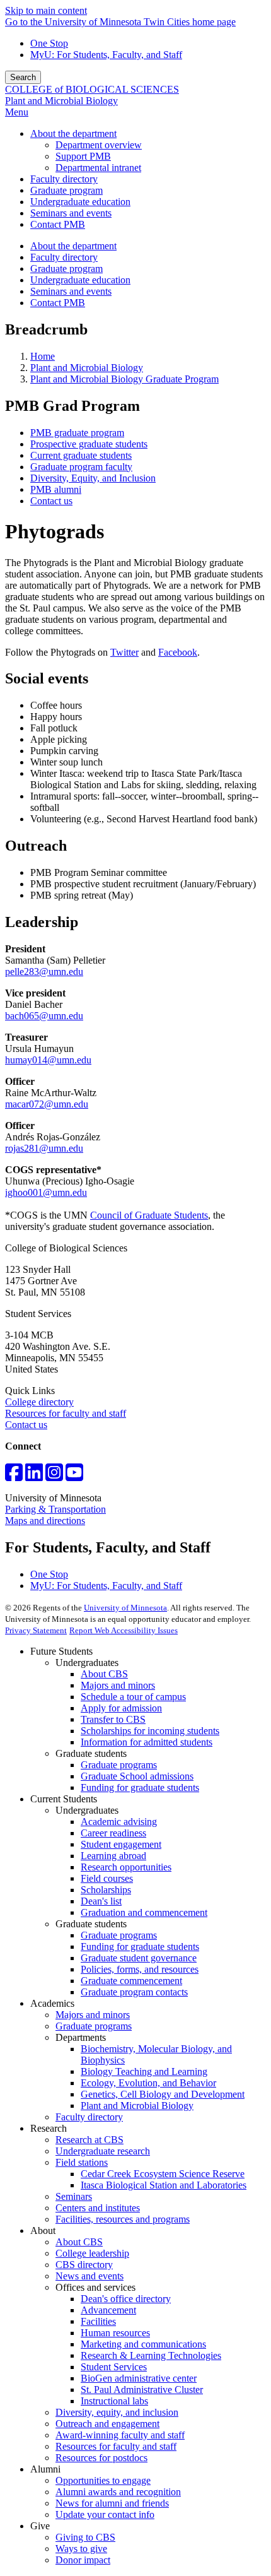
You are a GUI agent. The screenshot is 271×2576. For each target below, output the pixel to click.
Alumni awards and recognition (118, 2492)
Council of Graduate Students (149, 1215)
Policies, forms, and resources (140, 1969)
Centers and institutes (98, 2208)
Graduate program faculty (81, 467)
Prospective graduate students (89, 444)
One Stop (49, 43)
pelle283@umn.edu (44, 972)
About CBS (104, 1674)
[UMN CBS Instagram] (54, 1476)
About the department (73, 246)
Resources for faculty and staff (66, 1413)
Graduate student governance (139, 1958)
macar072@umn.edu (47, 1104)
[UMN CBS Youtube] (74, 1476)
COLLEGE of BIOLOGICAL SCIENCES (92, 89)
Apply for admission (121, 1708)
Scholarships (106, 1890)
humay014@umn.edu (48, 1060)
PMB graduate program (77, 433)
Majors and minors (118, 1685)
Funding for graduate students (140, 1787)
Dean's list (101, 1901)
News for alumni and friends (112, 2503)
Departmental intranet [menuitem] (98, 168)
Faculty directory (64, 257)
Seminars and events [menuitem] (71, 213)
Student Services (114, 2367)
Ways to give (81, 2549)
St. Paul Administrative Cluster (142, 2390)
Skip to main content (46, 10)
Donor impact (83, 2560)
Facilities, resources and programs (123, 2219)
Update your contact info (105, 2514)
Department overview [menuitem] (99, 145)
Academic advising (119, 1822)
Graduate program (66, 269)
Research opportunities (126, 1867)
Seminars (74, 2196)
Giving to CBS (85, 2537)
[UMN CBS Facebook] (14, 1476)
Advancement (108, 2310)
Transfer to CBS (113, 1719)
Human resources (115, 2333)
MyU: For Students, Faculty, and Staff (106, 55)
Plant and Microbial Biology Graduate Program (124, 379)
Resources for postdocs (101, 2458)
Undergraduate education (80, 280)
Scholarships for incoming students (150, 1731)
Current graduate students (81, 455)
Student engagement (121, 1844)
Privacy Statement (36, 1630)
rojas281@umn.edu (44, 1148)
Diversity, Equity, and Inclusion (93, 478)
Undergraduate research (103, 2151)
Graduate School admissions (137, 1776)
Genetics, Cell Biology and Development (163, 2094)
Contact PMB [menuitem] (58, 224)
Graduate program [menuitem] (66, 190)
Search (23, 77)
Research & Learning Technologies (151, 2355)
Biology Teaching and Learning (144, 2071)
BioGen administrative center (139, 2378)
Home (43, 356)
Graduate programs (119, 1765)
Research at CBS (89, 2140)
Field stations (82, 2162)
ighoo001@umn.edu (46, 1192)
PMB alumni (56, 489)
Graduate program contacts (134, 1992)
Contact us (51, 501)
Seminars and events (71, 291)
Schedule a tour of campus (133, 1697)
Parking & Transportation (55, 1509)
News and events (89, 2276)
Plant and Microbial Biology (61, 101)
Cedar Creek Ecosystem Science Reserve (163, 2174)
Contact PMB (58, 303)
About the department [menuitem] (73, 133)
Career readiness (113, 1833)
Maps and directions (45, 1521)
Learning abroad (113, 1856)
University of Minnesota (125, 1608)
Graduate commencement (131, 1981)
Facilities (98, 2321)
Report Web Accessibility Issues (124, 1630)
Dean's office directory (126, 2299)
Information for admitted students (147, 1742)
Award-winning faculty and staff (120, 2435)
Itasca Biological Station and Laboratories (164, 2185)
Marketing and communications (143, 2344)
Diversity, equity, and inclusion (117, 2412)
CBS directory (84, 2265)
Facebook (178, 652)
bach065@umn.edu (44, 1016)
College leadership (92, 2253)
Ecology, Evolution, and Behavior (148, 2083)
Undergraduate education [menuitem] (80, 202)
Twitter (124, 652)
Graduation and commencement (144, 1912)
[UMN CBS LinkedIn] (34, 1476)
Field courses (107, 1878)
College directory (39, 1402)
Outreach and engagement (107, 2424)
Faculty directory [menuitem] (64, 179)
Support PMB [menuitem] (83, 156)
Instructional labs (114, 2401)
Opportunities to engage (103, 2480)
